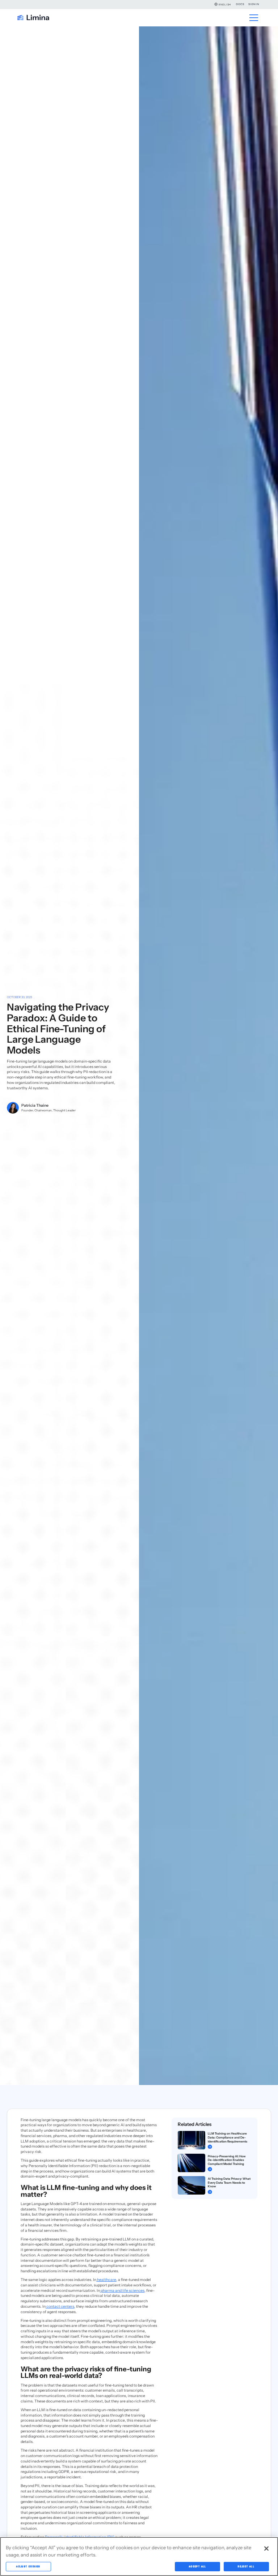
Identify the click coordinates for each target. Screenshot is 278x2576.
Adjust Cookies (28, 2566)
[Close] (266, 2549)
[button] (223, 4)
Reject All (246, 2566)
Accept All (198, 2566)
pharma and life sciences (122, 2291)
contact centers (60, 2306)
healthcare (106, 2280)
